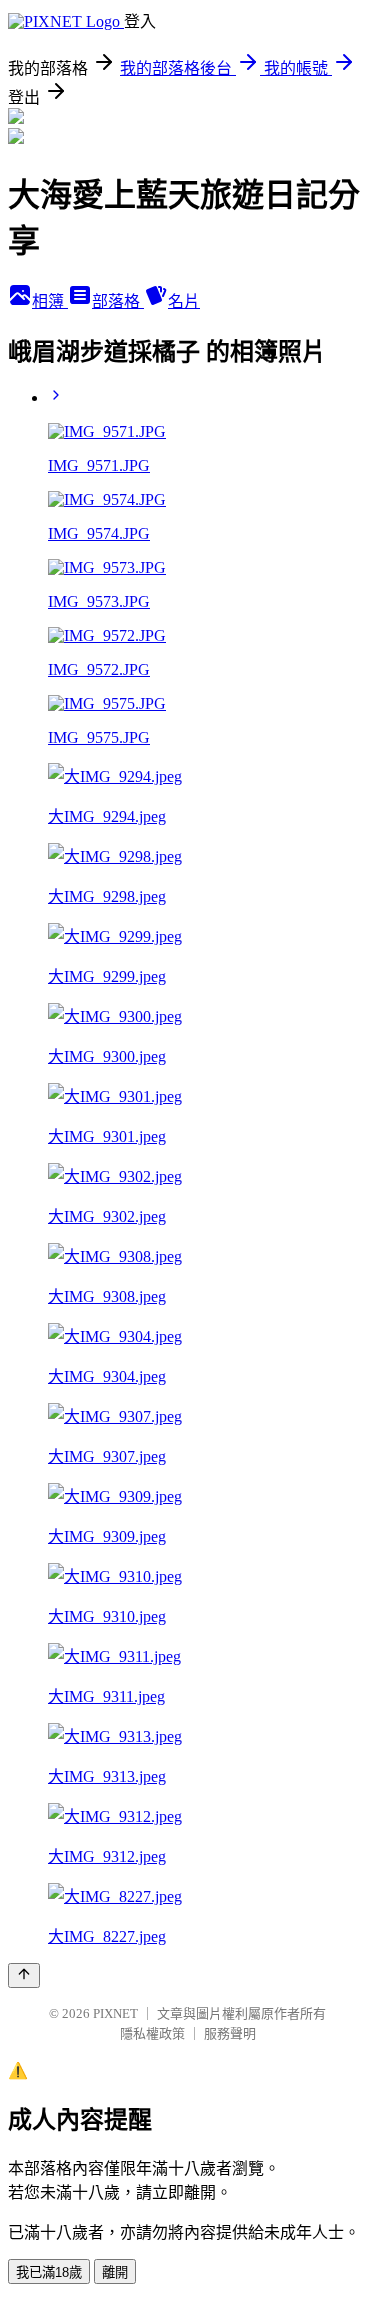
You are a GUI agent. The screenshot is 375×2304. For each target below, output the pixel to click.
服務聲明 (230, 2033)
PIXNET (115, 2013)
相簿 (50, 301)
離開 (115, 2272)
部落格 (118, 301)
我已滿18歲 (49, 2272)
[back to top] (24, 1975)
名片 (184, 301)
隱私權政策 (152, 2033)
